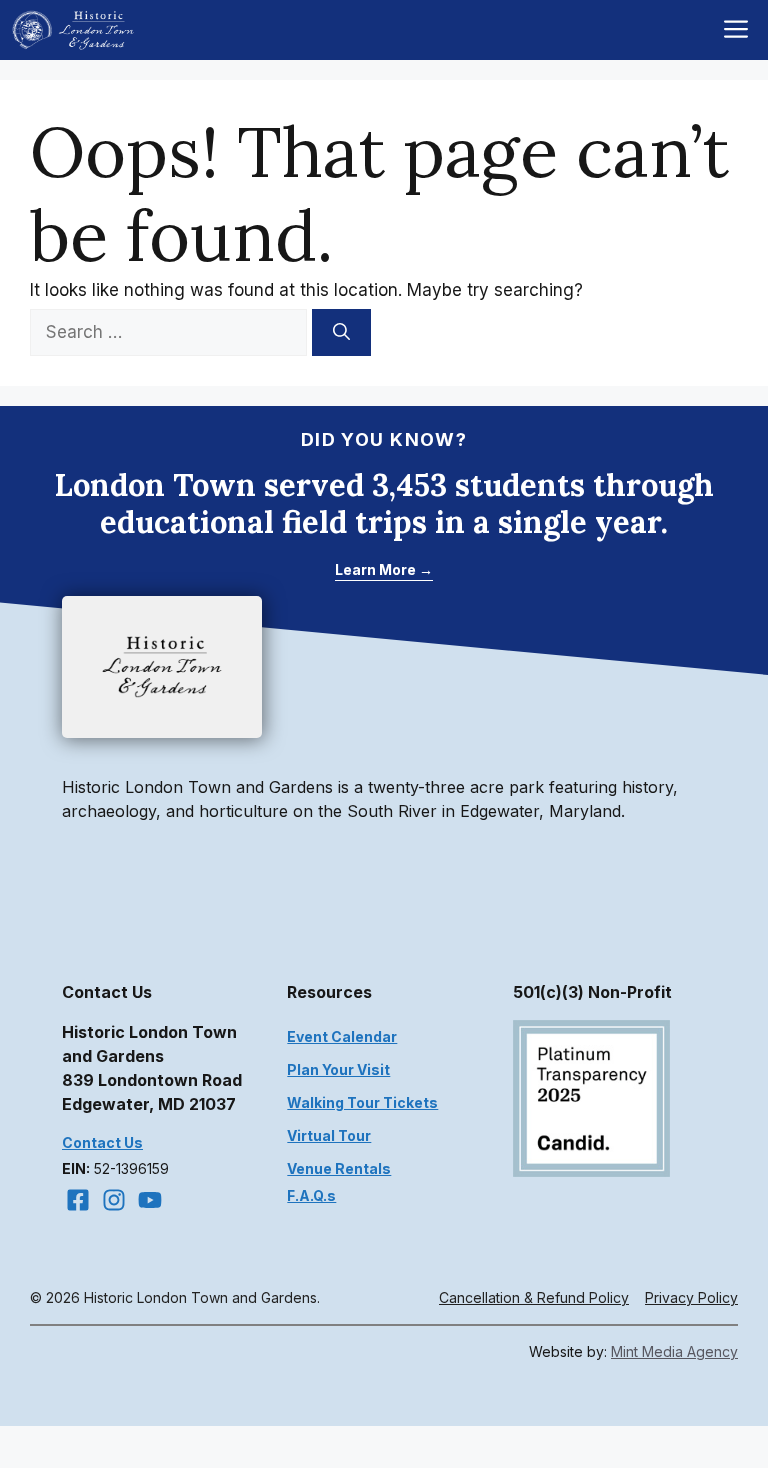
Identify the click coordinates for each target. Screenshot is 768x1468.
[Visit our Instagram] (114, 1200)
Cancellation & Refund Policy (534, 1297)
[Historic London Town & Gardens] (74, 30)
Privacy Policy (691, 1297)
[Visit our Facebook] (78, 1200)
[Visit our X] (150, 1200)
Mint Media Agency (674, 1351)
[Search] (341, 333)
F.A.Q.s (311, 1195)
